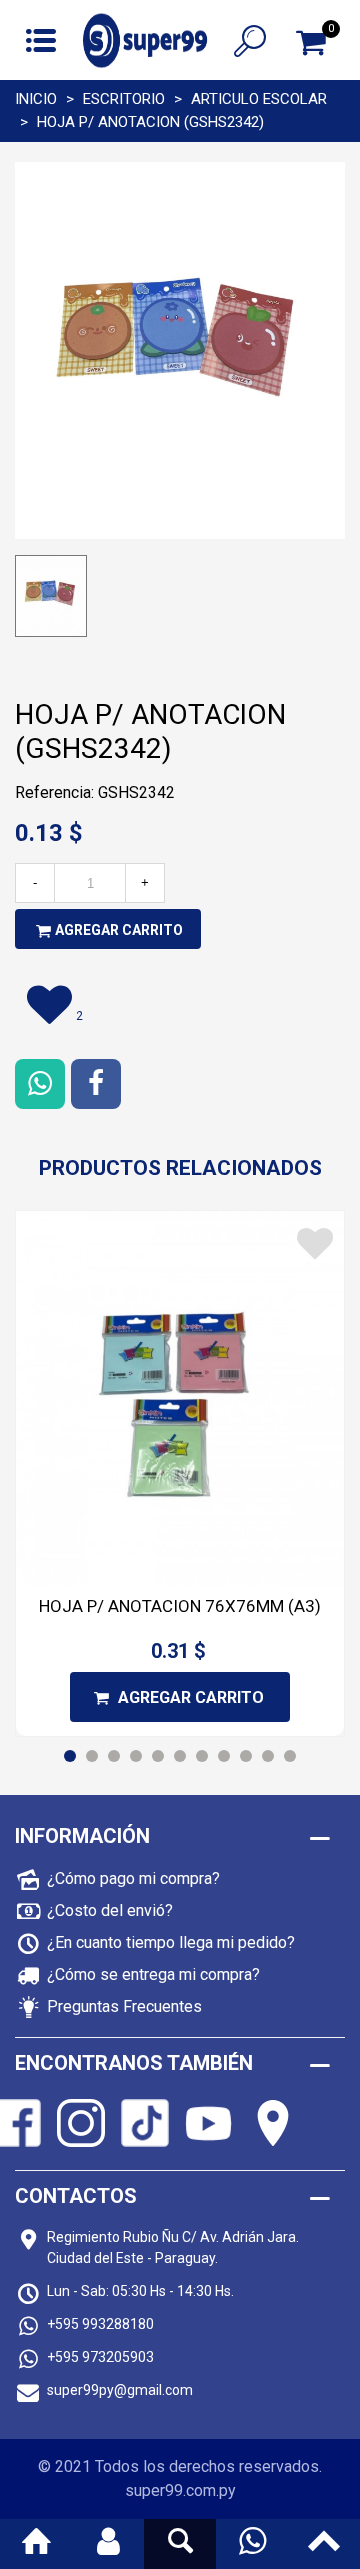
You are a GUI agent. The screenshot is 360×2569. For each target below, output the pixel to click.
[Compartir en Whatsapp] (40, 1084)
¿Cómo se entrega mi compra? (153, 1974)
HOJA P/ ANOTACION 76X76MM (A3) (180, 1606)
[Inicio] (36, 2544)
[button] (70, 1756)
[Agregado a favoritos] (315, 1244)
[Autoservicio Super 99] (145, 40)
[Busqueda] (180, 2544)
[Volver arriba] (324, 2544)
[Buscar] (250, 40)
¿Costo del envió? (110, 1910)
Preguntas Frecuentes (124, 2006)
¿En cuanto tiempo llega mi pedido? (171, 1942)
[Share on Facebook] (96, 1084)
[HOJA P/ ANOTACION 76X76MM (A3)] (180, 1398)
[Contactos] (252, 2544)
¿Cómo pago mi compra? (133, 1878)
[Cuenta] (108, 2544)
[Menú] (41, 40)
